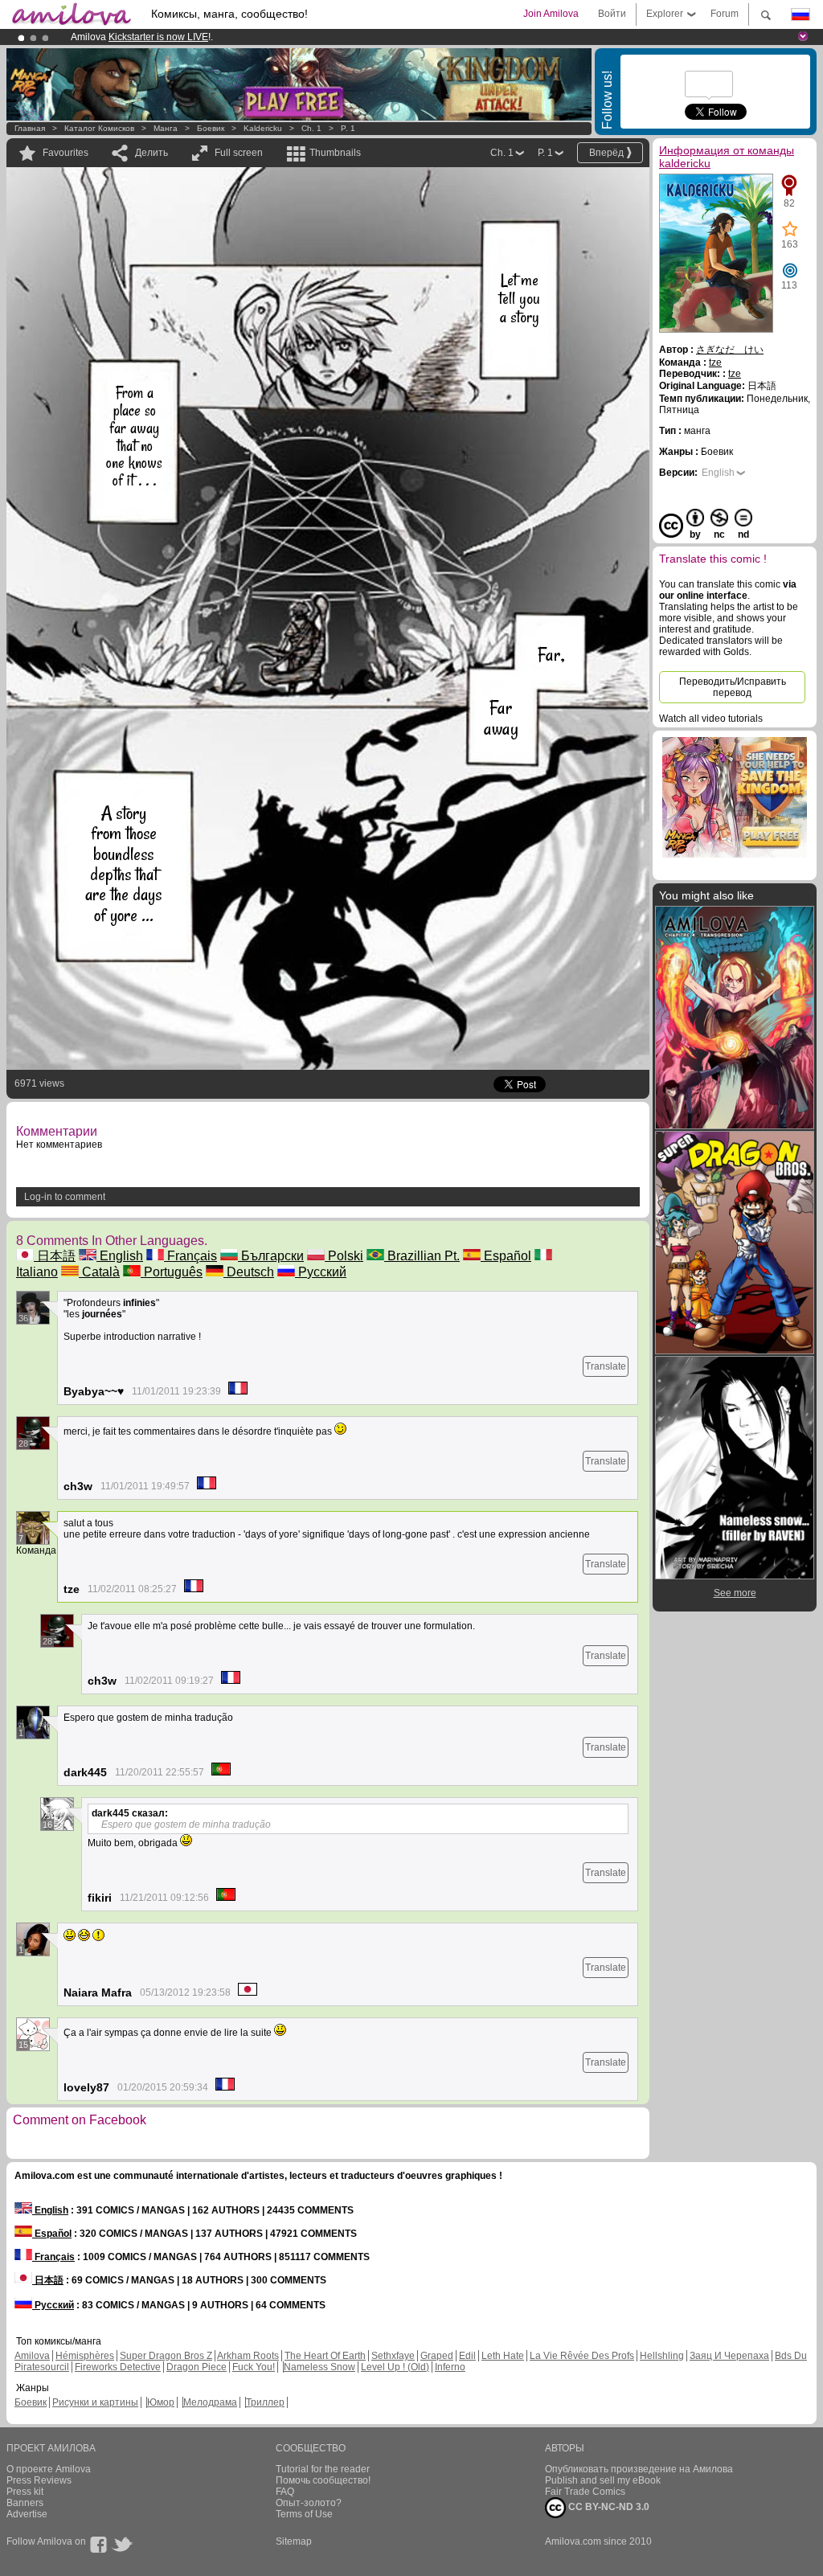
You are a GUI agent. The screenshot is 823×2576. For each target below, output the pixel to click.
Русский (321, 1272)
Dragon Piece (197, 2367)
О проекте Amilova (49, 2469)
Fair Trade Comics (585, 2492)
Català (99, 1272)
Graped (437, 2356)
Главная (30, 128)
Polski (344, 1256)
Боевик (211, 128)
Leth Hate (503, 2356)
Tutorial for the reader (323, 2469)
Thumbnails (335, 153)
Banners (25, 2503)
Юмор (161, 2402)
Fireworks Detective (118, 2367)
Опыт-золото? (309, 2503)
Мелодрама (210, 2402)
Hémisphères (85, 2356)
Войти (612, 14)
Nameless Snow (319, 2367)
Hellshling (662, 2356)
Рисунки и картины (95, 2402)
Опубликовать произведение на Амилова (639, 2469)
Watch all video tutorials (711, 719)
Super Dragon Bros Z (166, 2356)
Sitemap (294, 2541)
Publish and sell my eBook (603, 2480)
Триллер (265, 2402)
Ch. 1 (311, 128)
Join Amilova (551, 14)
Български (271, 1256)
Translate (606, 1366)
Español (506, 1256)
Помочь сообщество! (323, 2480)
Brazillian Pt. (422, 1256)
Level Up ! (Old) (395, 2367)
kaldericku (263, 128)
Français (190, 1256)
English (120, 1256)
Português (172, 1272)
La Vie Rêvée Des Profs (582, 2356)
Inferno (450, 2367)
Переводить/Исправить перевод (733, 687)
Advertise (27, 2514)
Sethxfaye (393, 2356)
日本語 (55, 1256)
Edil (467, 2356)
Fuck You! (254, 2367)
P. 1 (348, 128)
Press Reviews (39, 2480)
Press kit (25, 2492)
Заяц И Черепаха (729, 2356)
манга (166, 128)
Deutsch (249, 1272)
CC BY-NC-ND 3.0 (608, 2507)
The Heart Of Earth (325, 2356)
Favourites (66, 153)
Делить (151, 153)
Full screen (239, 153)
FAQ (285, 2492)
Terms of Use (304, 2514)
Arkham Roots (248, 2356)
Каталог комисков (99, 128)
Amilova (32, 2356)
